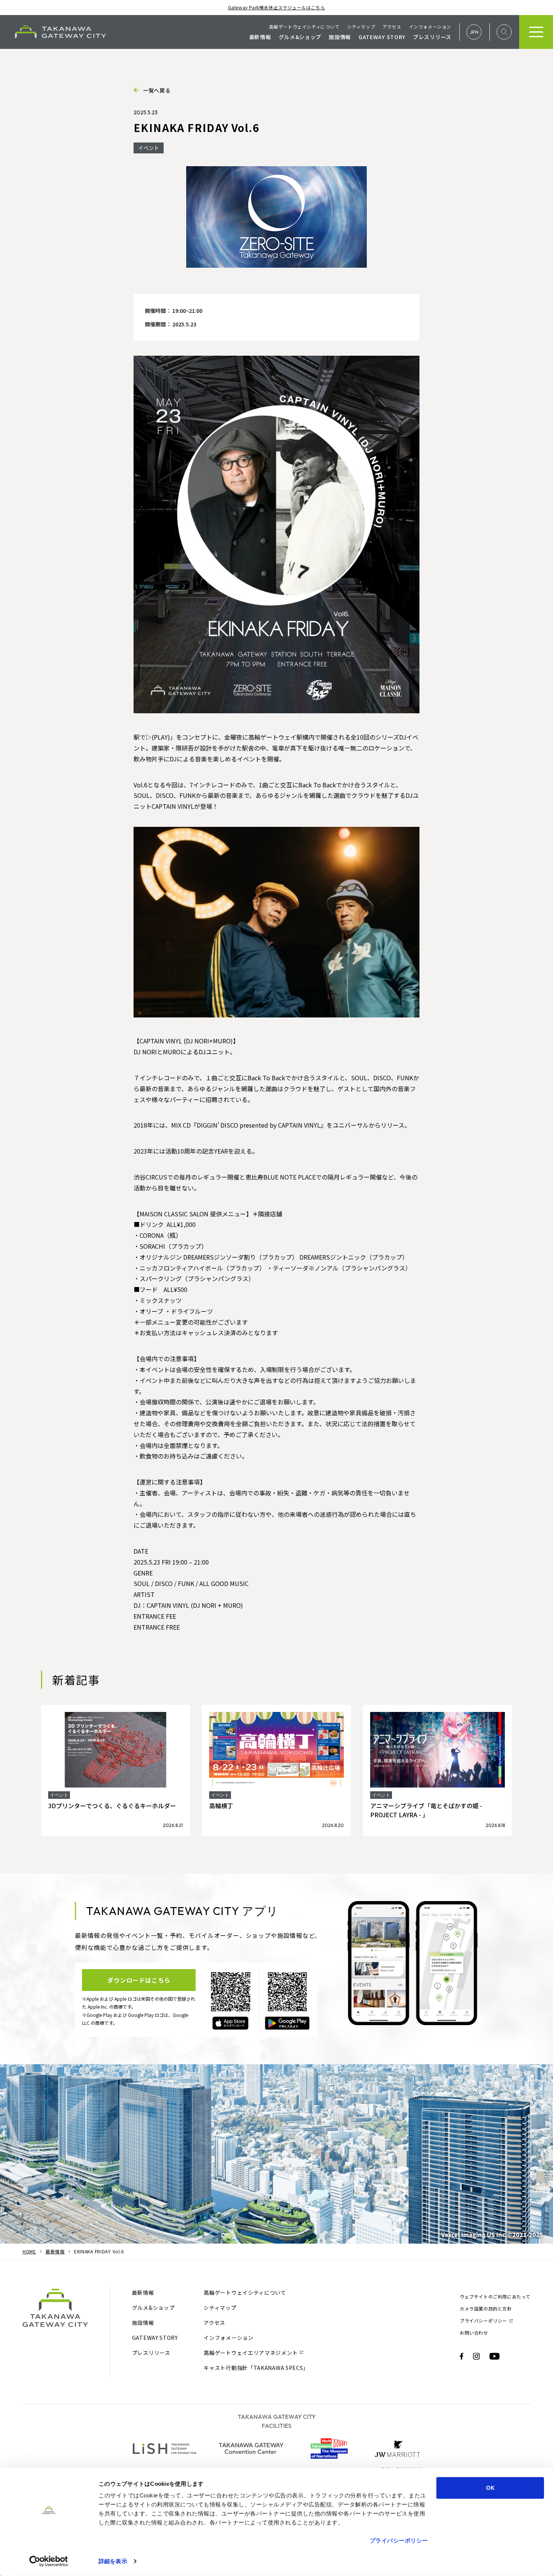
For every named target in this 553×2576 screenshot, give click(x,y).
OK (490, 2488)
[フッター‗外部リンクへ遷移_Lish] (165, 2449)
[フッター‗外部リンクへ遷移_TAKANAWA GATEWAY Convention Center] (251, 2449)
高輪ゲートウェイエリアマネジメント (253, 2353)
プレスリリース (432, 37)
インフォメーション (430, 27)
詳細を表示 (113, 2561)
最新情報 (260, 37)
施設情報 (340, 37)
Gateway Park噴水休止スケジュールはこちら (277, 7)
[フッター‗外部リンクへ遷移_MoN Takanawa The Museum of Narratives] (329, 2449)
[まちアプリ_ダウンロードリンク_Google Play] (287, 2023)
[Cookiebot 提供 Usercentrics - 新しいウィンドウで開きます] (49, 2561)
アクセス (392, 27)
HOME (29, 2251)
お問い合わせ (474, 2333)
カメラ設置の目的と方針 (486, 2308)
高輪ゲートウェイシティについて (304, 27)
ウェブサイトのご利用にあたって (495, 2296)
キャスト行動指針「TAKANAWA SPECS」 (256, 2368)
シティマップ (361, 27)
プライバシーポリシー (399, 2540)
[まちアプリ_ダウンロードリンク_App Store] (230, 2023)
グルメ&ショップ (300, 37)
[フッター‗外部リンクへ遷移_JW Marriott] (398, 2449)
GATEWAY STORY (382, 37)
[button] (474, 32)
